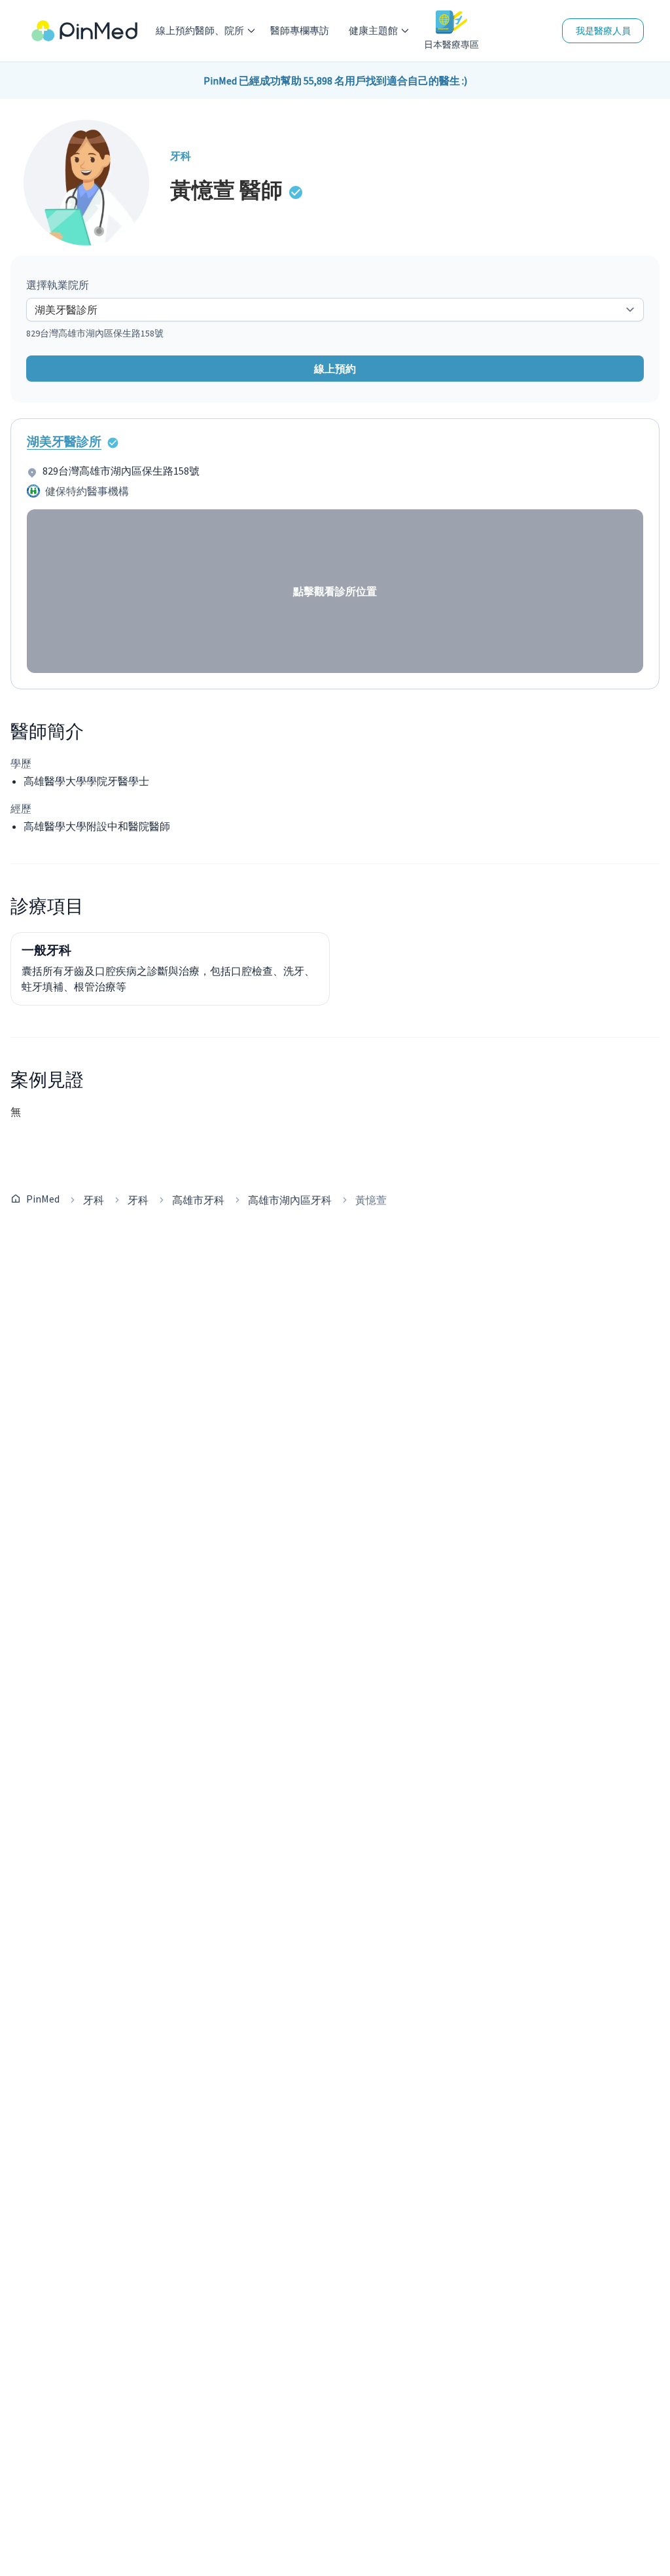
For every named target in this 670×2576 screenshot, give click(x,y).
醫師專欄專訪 (300, 30)
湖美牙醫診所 (64, 441)
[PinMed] (84, 31)
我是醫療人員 (603, 31)
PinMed (43, 1199)
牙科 (94, 1200)
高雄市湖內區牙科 (290, 1200)
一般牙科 (46, 950)
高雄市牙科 (198, 1200)
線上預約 (335, 369)
